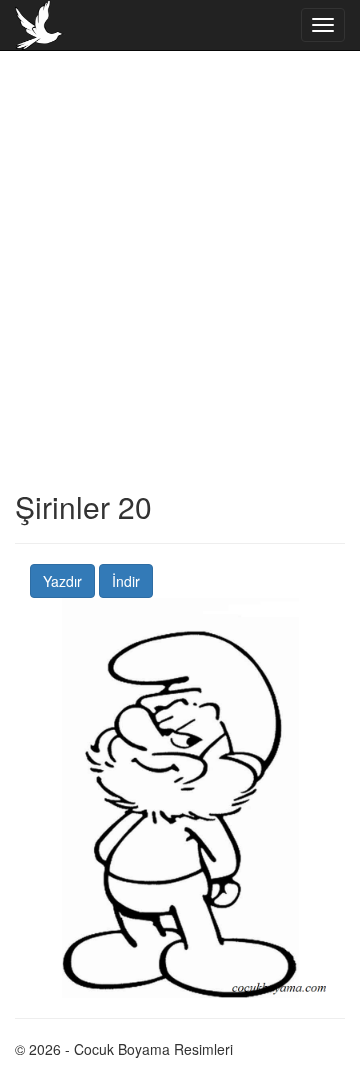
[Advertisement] (180, 310)
